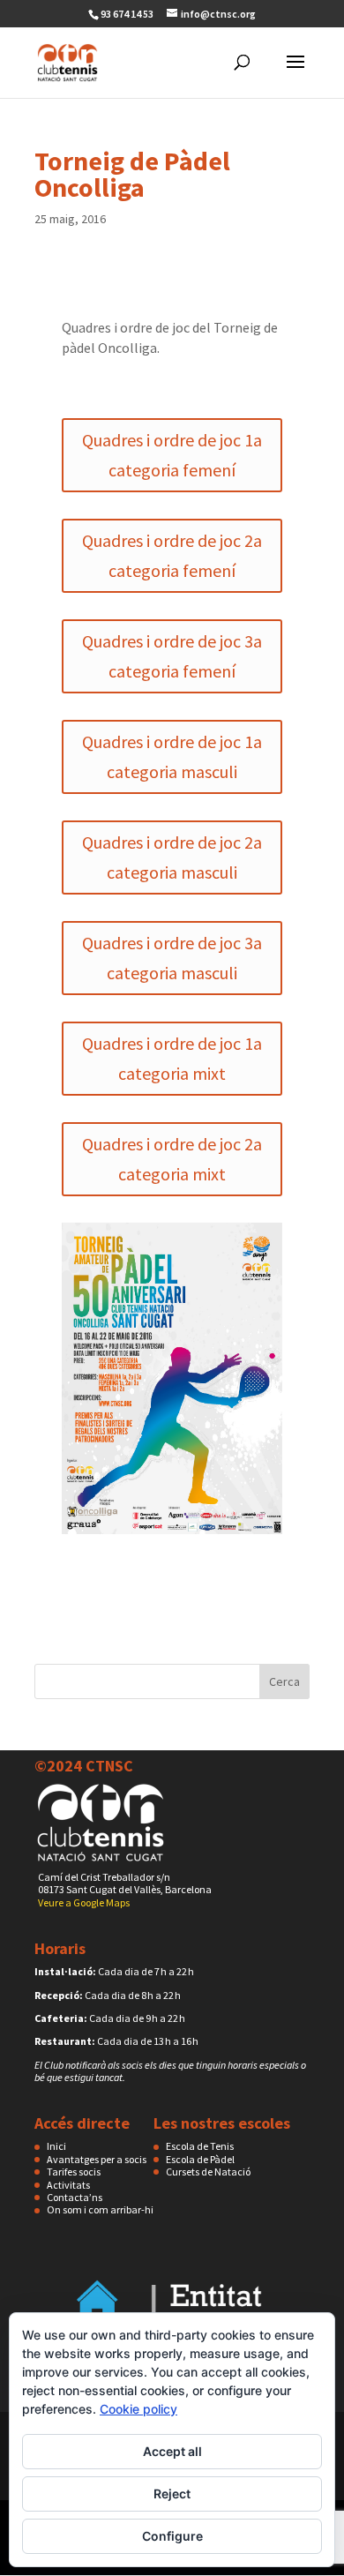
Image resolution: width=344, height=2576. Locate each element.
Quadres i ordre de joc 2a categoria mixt (172, 1159)
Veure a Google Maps (84, 1902)
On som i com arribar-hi (100, 2209)
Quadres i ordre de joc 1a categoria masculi (172, 756)
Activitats (68, 2185)
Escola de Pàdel (200, 2159)
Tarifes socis (74, 2172)
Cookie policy (138, 2409)
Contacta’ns (75, 2197)
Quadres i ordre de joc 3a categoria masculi (172, 958)
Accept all (172, 2451)
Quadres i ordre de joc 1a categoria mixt (172, 1058)
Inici (56, 2146)
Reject (172, 2494)
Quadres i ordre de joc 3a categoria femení (172, 656)
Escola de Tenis (200, 2146)
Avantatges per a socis (97, 2159)
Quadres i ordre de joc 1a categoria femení (172, 455)
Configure (172, 2536)
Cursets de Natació (208, 2172)
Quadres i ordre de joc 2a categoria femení (172, 555)
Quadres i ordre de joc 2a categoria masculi (172, 857)
